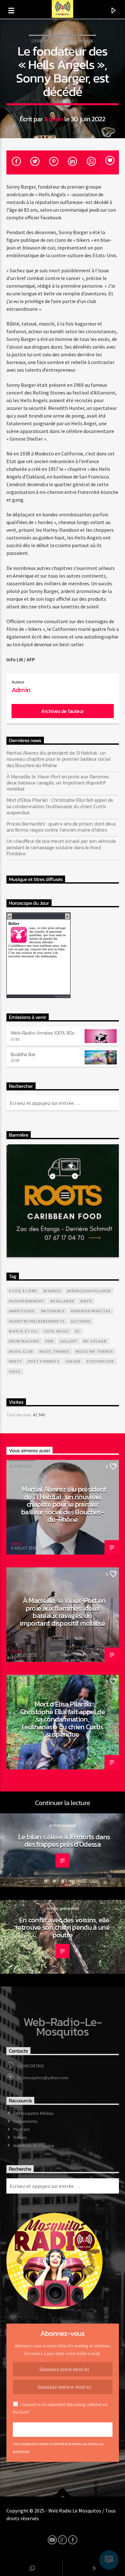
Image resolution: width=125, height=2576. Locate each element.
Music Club (21, 1351)
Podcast (21, 2129)
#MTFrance (53, 1311)
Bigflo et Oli (24, 1331)
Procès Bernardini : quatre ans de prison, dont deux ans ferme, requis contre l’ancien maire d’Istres (61, 827)
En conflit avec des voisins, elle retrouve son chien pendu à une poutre (63, 1927)
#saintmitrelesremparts (37, 1321)
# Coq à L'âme (23, 1291)
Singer (73, 1361)
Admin (53, 119)
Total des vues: (20, 1415)
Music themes (54, 1351)
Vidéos (20, 2137)
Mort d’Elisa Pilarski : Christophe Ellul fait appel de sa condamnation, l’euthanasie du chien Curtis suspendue (60, 806)
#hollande (62, 1301)
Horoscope (62, 996)
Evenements (25, 2121)
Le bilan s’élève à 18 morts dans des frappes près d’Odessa (64, 1841)
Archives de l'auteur (62, 711)
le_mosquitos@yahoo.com (43, 2078)
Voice (15, 1372)
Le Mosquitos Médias (34, 2113)
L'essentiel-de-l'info (53, 41)
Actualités (21, 1466)
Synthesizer (100, 1361)
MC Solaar (95, 1341)
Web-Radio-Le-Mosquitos (63, 2027)
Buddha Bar (23, 1054)
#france (52, 1291)
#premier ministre (91, 1311)
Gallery (69, 1341)
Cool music (57, 1331)
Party (15, 1361)
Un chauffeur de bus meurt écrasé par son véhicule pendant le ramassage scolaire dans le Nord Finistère (61, 847)
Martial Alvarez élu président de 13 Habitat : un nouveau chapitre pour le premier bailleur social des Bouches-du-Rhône (58, 759)
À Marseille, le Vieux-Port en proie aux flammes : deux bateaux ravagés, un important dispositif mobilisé (58, 783)
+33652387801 (31, 2066)
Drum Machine (24, 1341)
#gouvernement (27, 1301)
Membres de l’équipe (34, 2146)
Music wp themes (94, 1351)
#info (86, 1301)
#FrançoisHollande (89, 1291)
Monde (87, 41)
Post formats (44, 1361)
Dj (78, 1331)
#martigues (22, 1311)
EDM (50, 1341)
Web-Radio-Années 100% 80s (42, 1033)
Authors (81, 1321)
